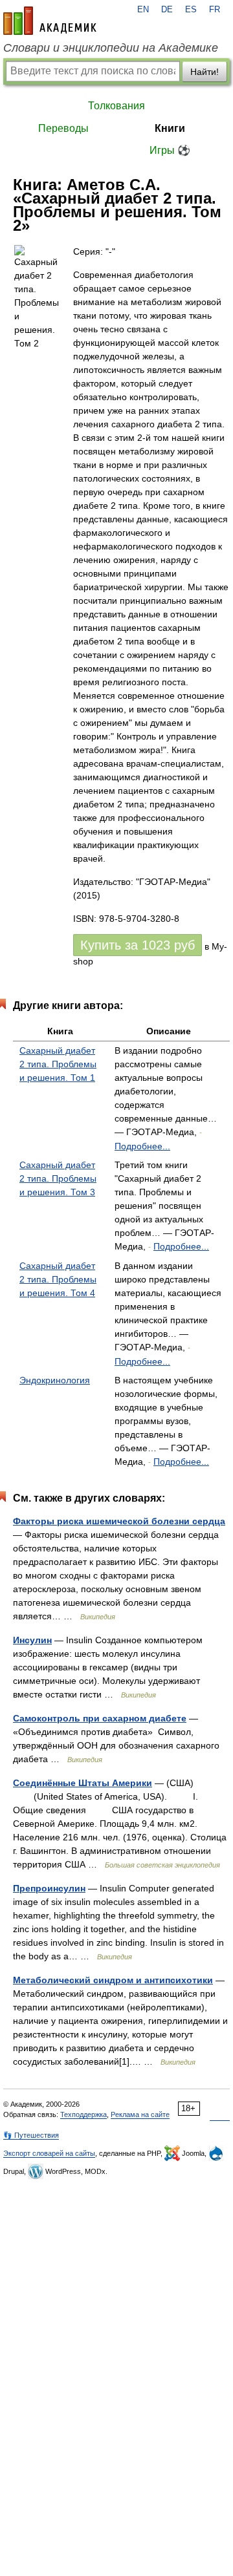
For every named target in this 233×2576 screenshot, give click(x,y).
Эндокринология (55, 1380)
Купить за (138, 945)
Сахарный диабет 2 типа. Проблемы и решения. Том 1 (58, 1064)
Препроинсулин (49, 1888)
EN (143, 10)
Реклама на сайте (140, 2114)
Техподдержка (83, 2114)
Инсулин (32, 1640)
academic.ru (50, 21)
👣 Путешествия (31, 2135)
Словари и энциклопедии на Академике (111, 48)
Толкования (116, 106)
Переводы (63, 128)
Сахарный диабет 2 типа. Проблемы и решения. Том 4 (58, 1279)
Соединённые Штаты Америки (83, 1783)
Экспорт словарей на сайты (49, 2153)
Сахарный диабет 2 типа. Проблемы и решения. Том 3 (58, 1178)
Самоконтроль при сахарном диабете (100, 1718)
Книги (170, 128)
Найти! (205, 72)
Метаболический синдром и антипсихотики (113, 1980)
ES (191, 10)
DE (167, 10)
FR (215, 10)
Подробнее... (142, 1146)
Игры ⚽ (170, 150)
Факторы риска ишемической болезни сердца (119, 1521)
